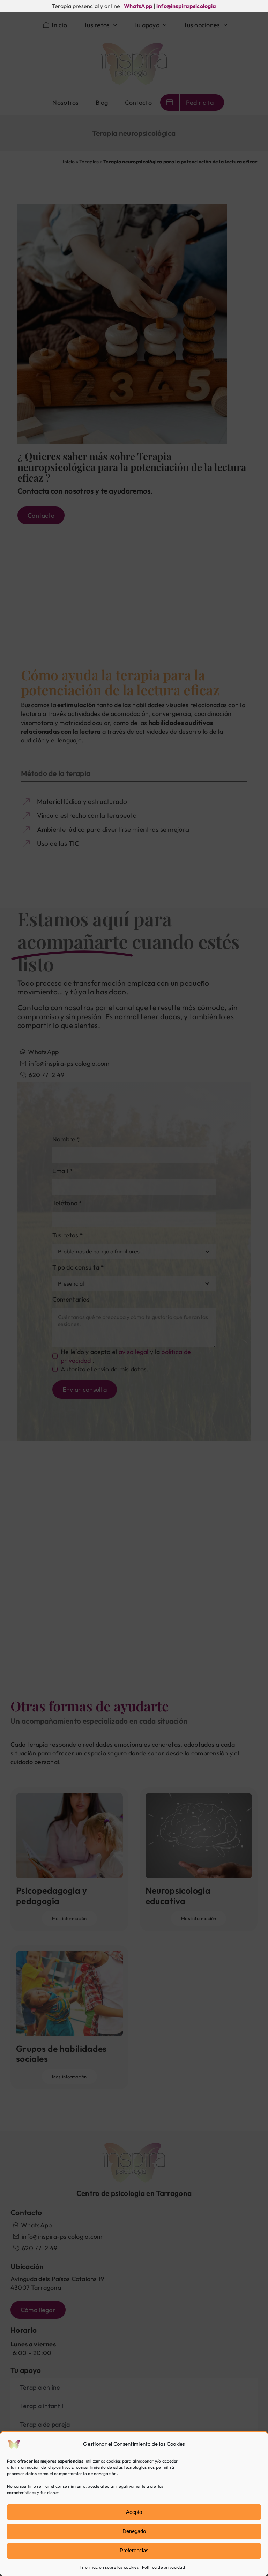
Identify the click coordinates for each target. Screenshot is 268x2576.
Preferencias (134, 2550)
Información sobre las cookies (109, 2567)
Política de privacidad (163, 2567)
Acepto (134, 2512)
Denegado (134, 2531)
